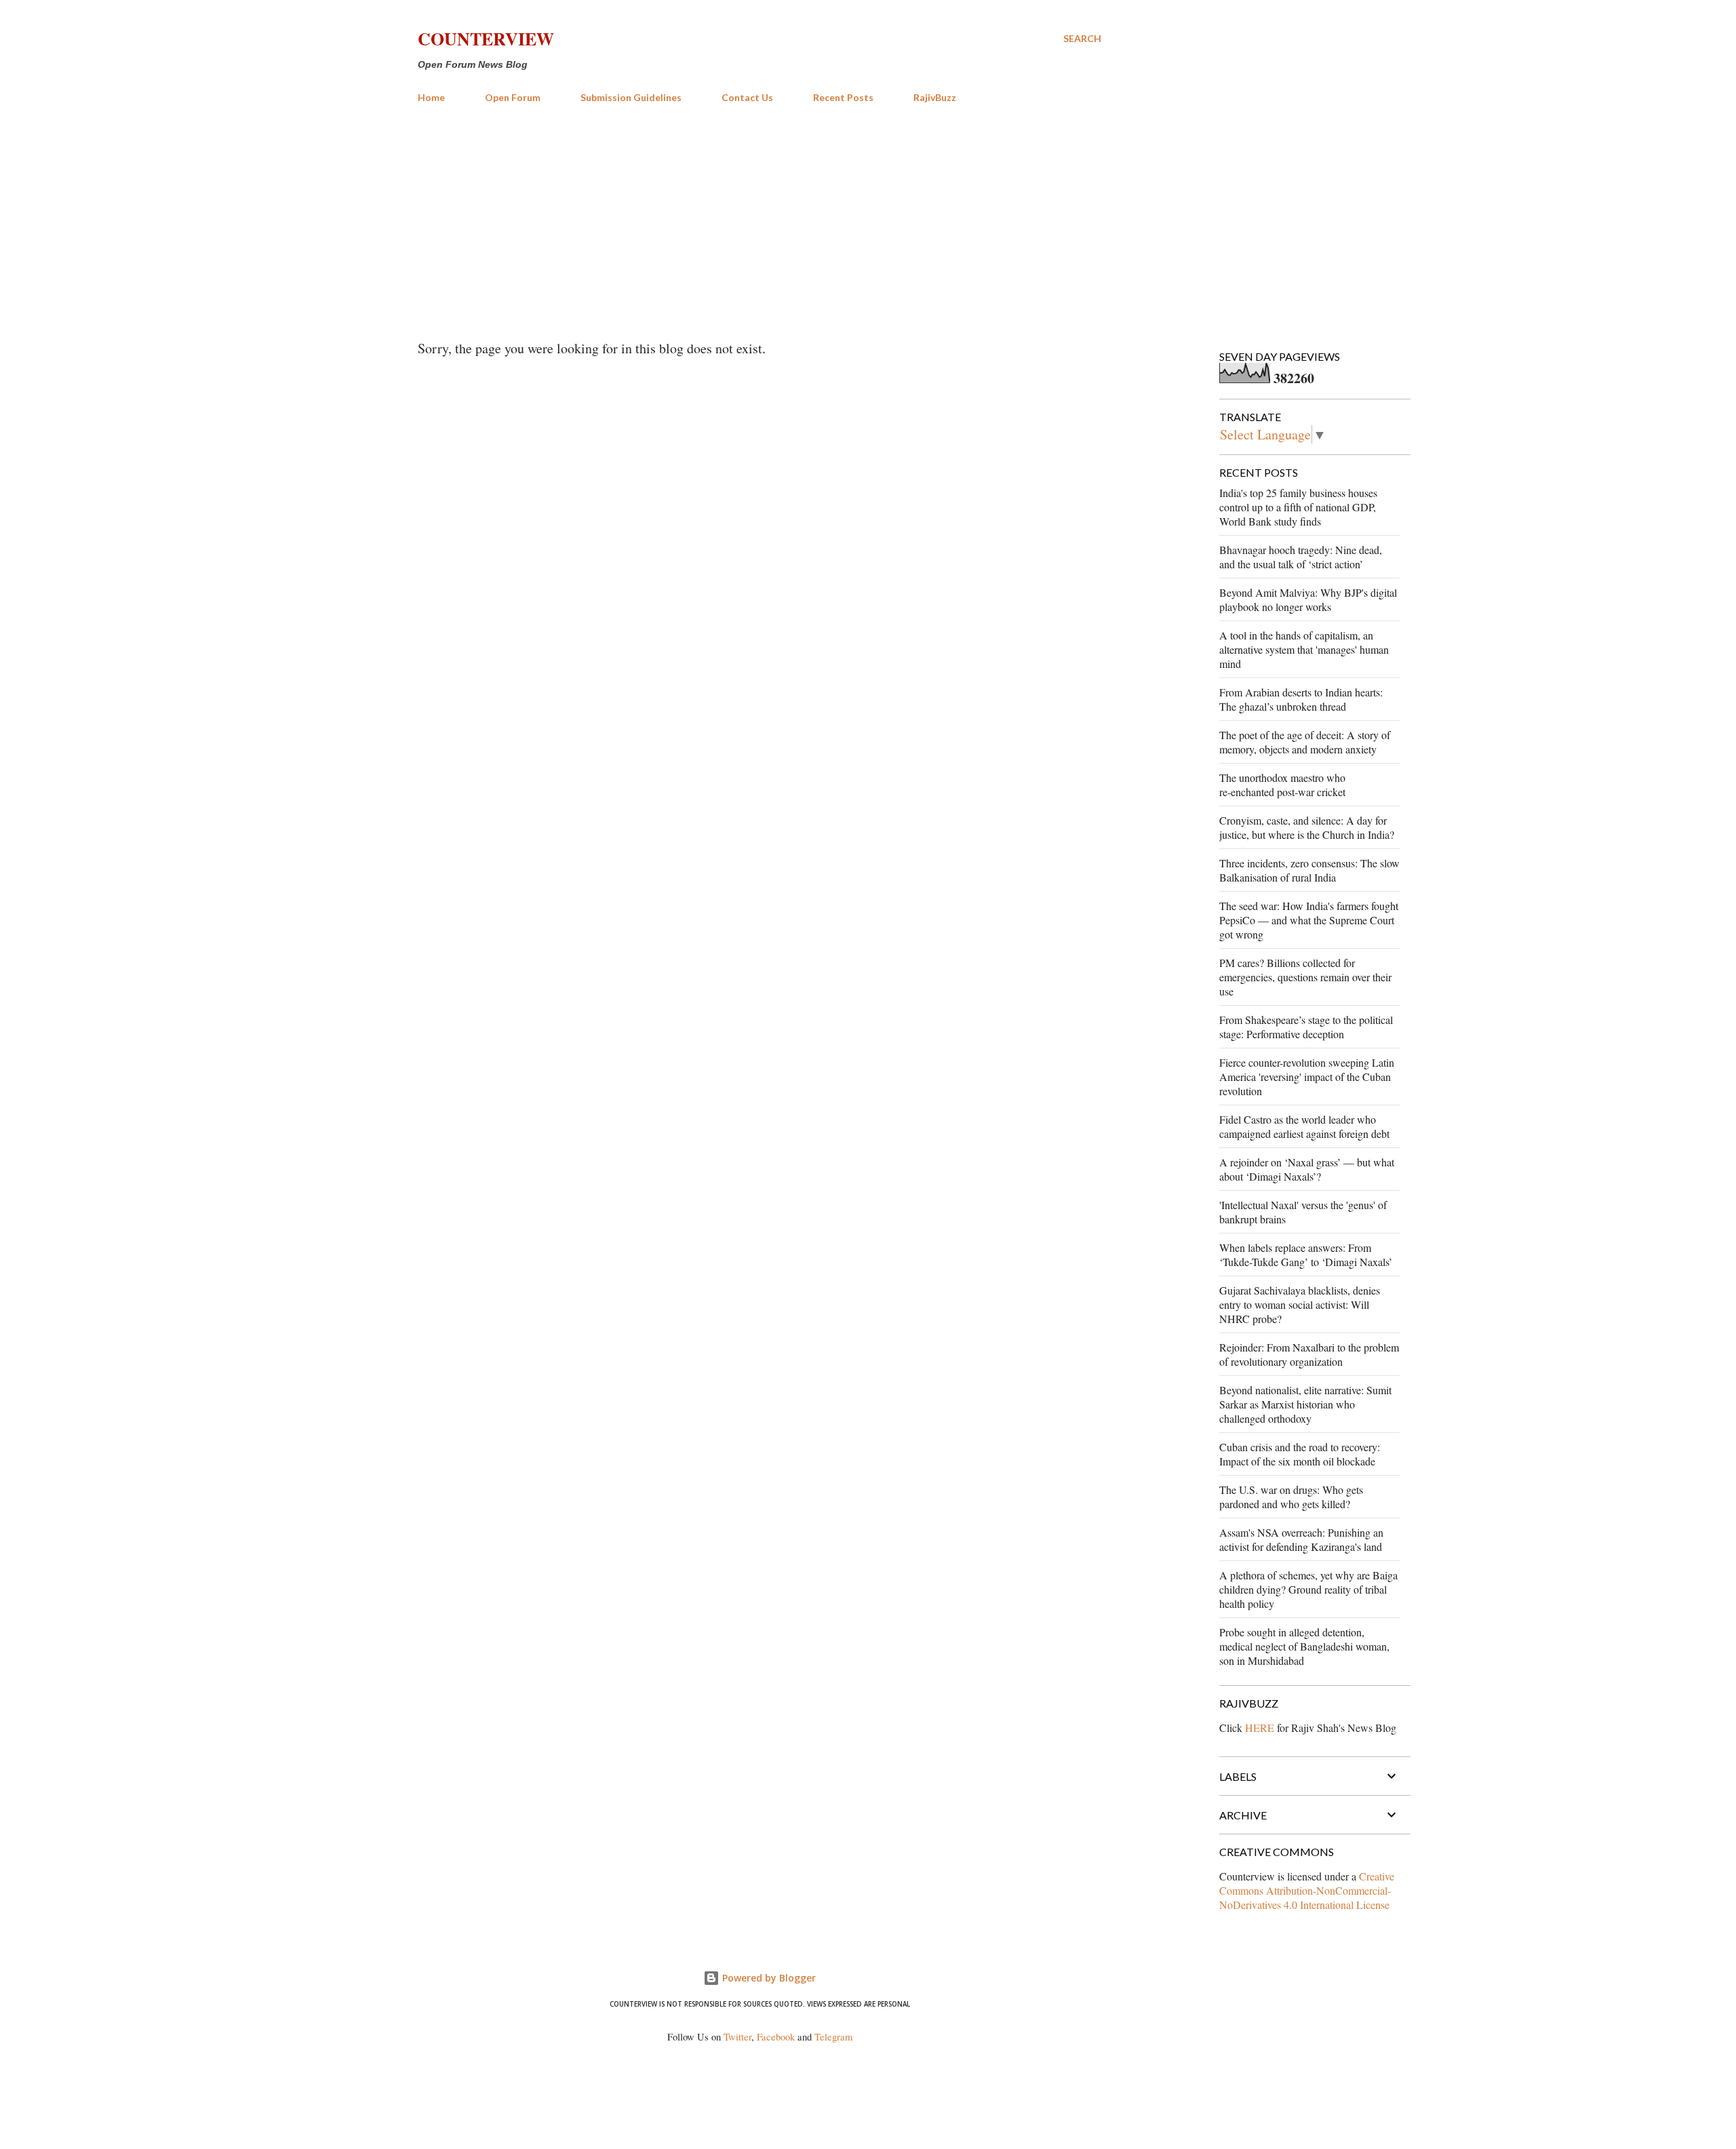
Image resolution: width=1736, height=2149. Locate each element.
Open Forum (513, 97)
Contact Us (747, 97)
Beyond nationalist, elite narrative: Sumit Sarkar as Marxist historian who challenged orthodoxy (1305, 1404)
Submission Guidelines (631, 97)
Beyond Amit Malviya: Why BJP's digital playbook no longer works (1308, 599)
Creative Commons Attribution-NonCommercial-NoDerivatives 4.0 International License (1307, 1890)
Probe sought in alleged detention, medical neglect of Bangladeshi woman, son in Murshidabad (1304, 1646)
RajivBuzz (935, 97)
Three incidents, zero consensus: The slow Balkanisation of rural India (1309, 870)
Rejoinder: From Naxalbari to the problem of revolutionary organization (1309, 1354)
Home (431, 97)
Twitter (737, 2037)
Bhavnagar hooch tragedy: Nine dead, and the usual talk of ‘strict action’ (1301, 557)
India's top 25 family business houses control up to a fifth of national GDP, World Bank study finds (1298, 507)
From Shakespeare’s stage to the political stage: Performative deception (1306, 1027)
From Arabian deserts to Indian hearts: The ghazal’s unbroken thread (1301, 699)
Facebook (776, 2037)
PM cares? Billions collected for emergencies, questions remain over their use (1305, 977)
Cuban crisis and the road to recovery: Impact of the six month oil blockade (1300, 1454)
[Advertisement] (759, 216)
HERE (1260, 1728)
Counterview (486, 39)
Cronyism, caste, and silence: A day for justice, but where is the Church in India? (1307, 827)
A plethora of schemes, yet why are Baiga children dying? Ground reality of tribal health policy (1308, 1589)
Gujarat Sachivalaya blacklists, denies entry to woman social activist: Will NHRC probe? (1300, 1304)
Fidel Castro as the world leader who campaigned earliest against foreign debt (1304, 1126)
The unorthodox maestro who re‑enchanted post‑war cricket (1282, 785)
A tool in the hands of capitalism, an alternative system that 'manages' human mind (1304, 649)
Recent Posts (843, 97)
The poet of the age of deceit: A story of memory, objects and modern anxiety (1305, 742)
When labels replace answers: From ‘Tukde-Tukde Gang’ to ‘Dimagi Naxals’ (1306, 1255)
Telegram (833, 2037)
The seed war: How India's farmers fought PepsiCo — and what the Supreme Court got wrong (1309, 920)
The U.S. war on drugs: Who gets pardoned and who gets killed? (1291, 1497)
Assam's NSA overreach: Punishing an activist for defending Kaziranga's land (1301, 1539)
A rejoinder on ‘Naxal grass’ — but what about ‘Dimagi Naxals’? (1307, 1169)
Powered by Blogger (768, 1978)
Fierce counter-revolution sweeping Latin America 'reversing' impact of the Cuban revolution (1307, 1077)
